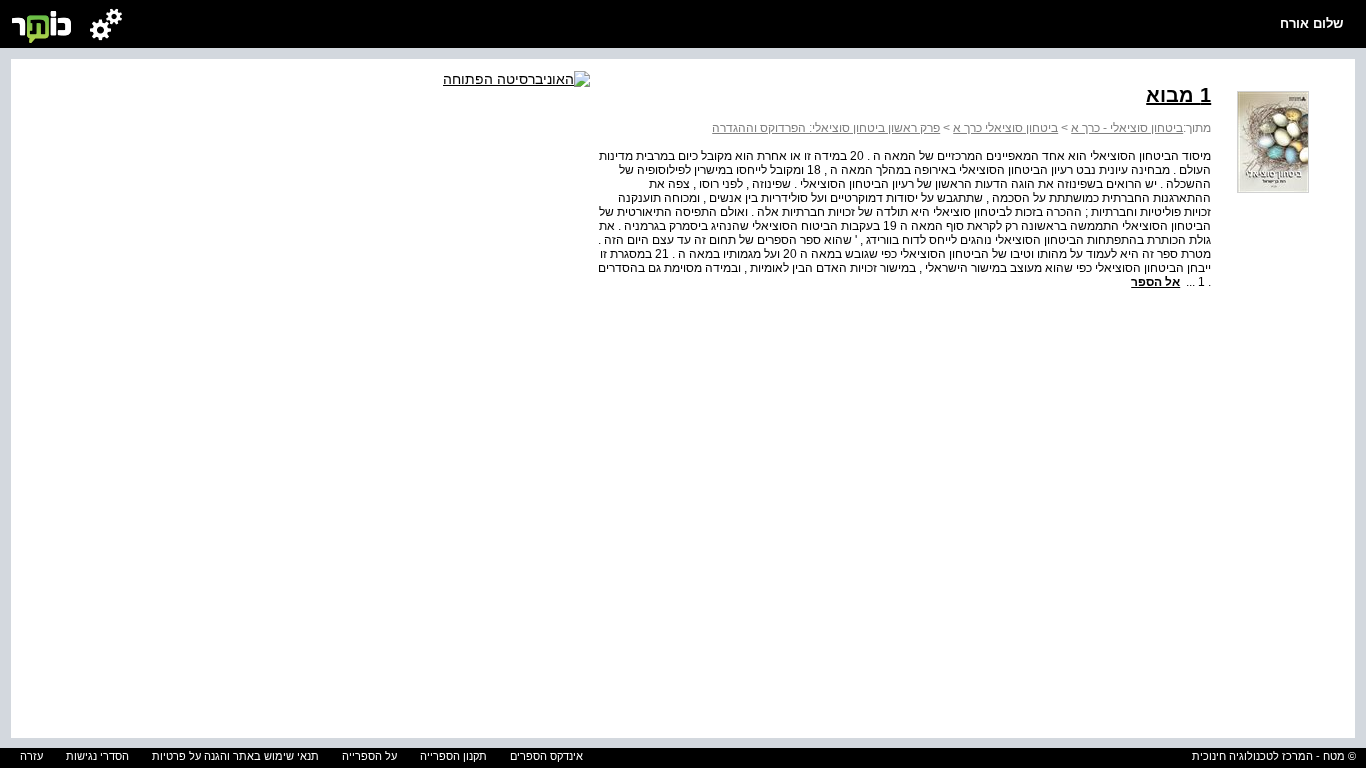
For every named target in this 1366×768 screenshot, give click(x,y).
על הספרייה (369, 756)
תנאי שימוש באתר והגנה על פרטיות (235, 756)
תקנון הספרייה (453, 756)
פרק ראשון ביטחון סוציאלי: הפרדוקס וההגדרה (826, 128)
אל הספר (1155, 282)
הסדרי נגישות (97, 756)
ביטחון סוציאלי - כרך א (1127, 128)
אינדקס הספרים (546, 756)
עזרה (31, 756)
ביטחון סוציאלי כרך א (1005, 128)
